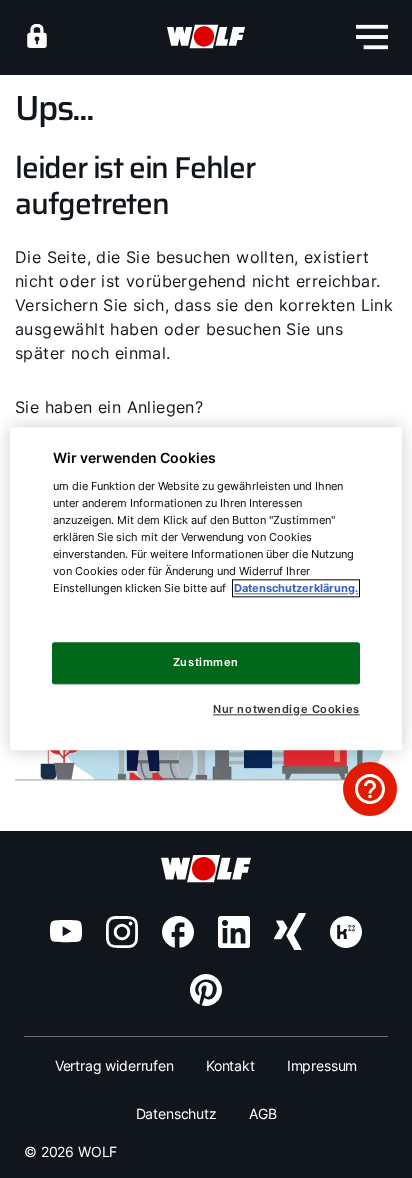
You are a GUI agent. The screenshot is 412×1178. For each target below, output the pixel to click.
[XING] (290, 932)
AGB (263, 1113)
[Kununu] (346, 932)
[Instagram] (122, 932)
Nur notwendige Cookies (286, 709)
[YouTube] (66, 931)
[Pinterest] (206, 990)
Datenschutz (176, 1113)
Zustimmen (206, 662)
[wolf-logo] (206, 37)
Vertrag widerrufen (114, 1065)
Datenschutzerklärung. (296, 588)
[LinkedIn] (234, 932)
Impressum (322, 1065)
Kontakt (230, 1065)
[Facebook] (178, 932)
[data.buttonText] (370, 789)
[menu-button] (372, 37)
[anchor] (37, 35)
